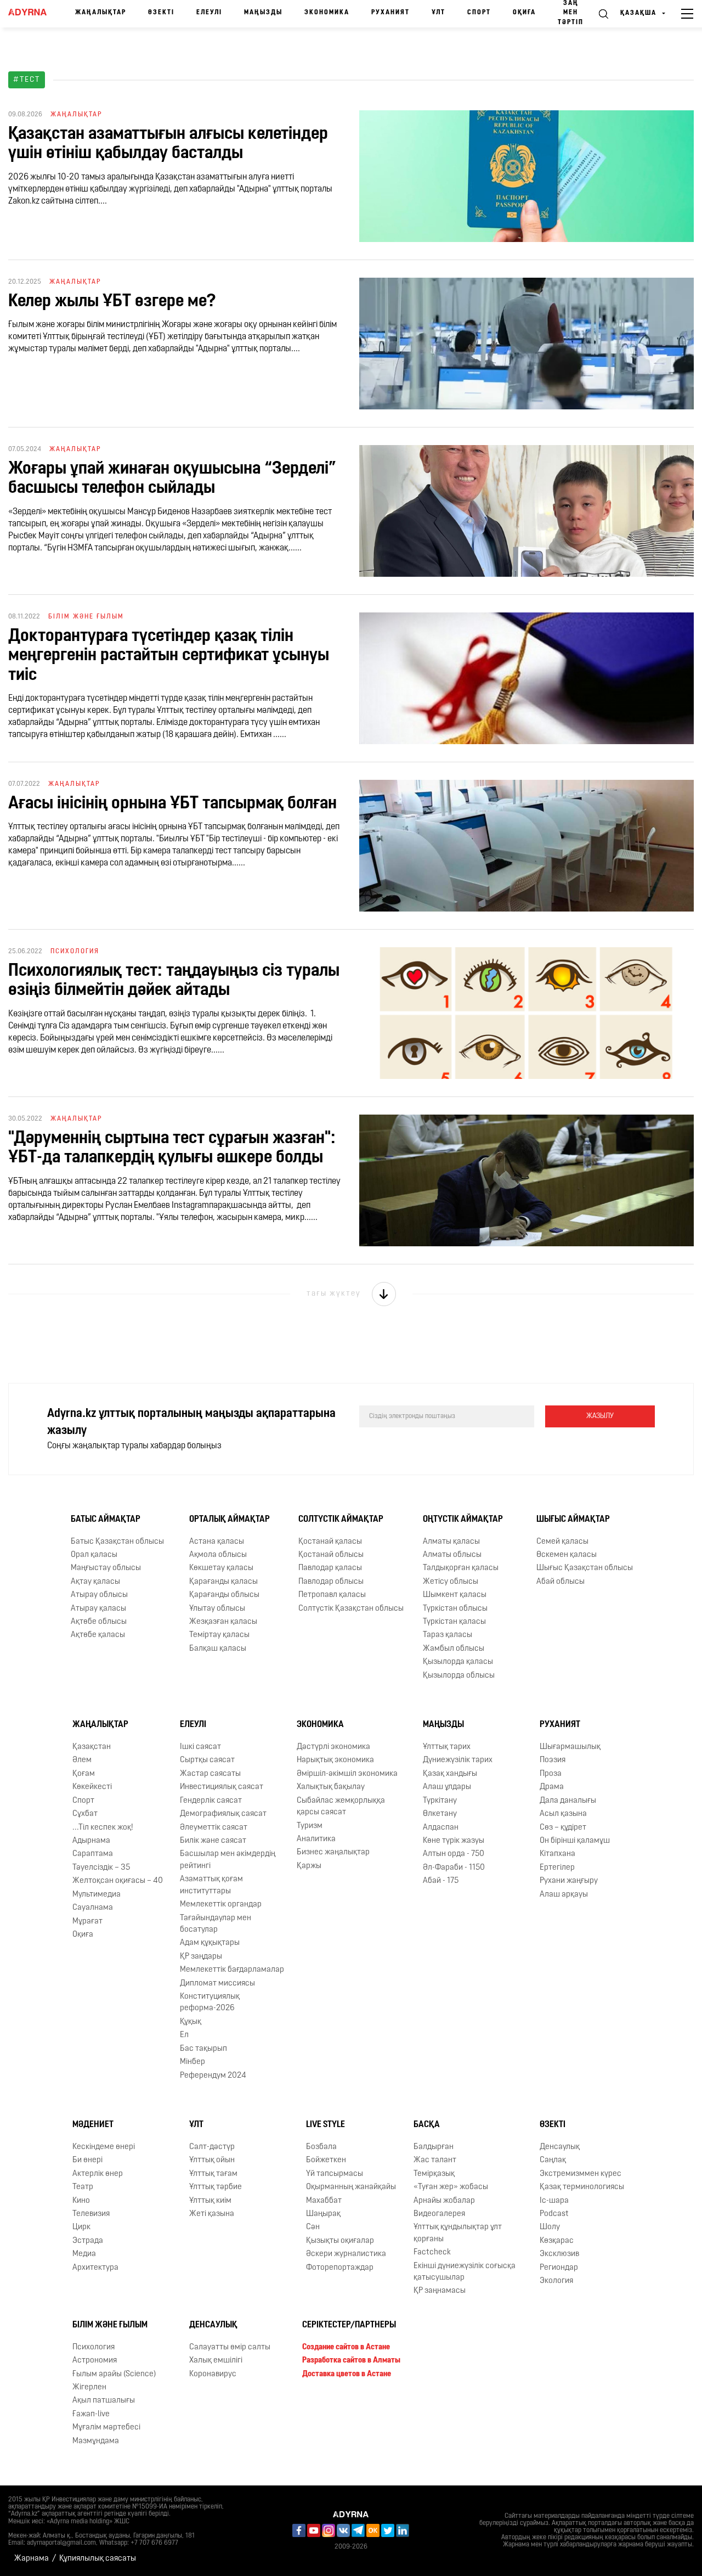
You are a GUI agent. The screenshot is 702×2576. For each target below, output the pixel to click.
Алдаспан (441, 1828)
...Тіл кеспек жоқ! (103, 1828)
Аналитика (316, 1839)
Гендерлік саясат (211, 1801)
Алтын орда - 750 (454, 1854)
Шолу (550, 2227)
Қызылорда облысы (459, 1676)
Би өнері (87, 2160)
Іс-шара (554, 2201)
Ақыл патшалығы (104, 2401)
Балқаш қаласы (218, 1649)
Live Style (325, 2125)
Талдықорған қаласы (461, 1568)
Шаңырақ (323, 2214)
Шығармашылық (570, 1747)
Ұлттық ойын (212, 2160)
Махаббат (324, 2201)
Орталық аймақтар (230, 1520)
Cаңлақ (553, 2160)
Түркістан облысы (455, 1609)
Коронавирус (213, 2374)
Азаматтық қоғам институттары (211, 1885)
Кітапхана (557, 1854)
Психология (94, 2347)
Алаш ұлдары (447, 1787)
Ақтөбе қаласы (98, 1635)
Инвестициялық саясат (222, 1787)
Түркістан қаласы (454, 1622)
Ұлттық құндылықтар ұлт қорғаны (458, 2233)
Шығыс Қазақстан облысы (585, 1568)
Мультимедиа (97, 1895)
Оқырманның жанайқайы (351, 2187)
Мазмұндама (96, 2441)
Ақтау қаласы (95, 1582)
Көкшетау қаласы (221, 1568)
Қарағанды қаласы (223, 1582)
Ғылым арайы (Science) (114, 2374)
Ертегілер (557, 1868)
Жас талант (435, 2160)
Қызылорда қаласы (458, 1662)
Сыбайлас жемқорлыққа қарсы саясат (341, 1807)
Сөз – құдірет (563, 1828)
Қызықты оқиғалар (340, 2241)
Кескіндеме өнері (104, 2147)
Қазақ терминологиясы (582, 2187)
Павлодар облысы (331, 1582)
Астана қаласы (217, 1542)
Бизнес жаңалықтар (333, 1852)
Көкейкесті (92, 1787)
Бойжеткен (326, 2160)
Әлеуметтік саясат (214, 1828)
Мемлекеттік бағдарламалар (232, 1970)
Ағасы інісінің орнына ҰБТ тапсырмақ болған (172, 804)
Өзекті (161, 13)
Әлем (82, 1760)
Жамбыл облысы (454, 1649)
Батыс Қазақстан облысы (117, 1542)
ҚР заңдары (201, 1957)
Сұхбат (85, 1814)
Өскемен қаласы (567, 1555)
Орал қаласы (94, 1555)
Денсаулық (560, 2147)
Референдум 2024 (213, 2076)
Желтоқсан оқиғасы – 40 (118, 1881)
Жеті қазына (212, 2214)
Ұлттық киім (210, 2201)
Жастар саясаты (210, 1774)
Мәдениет (93, 2125)
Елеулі (209, 13)
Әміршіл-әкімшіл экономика (347, 1774)
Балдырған (434, 2147)
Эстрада (88, 2241)
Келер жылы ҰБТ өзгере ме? (112, 302)
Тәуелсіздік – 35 (101, 1868)
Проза (551, 1774)
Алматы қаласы (451, 1542)
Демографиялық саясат (223, 1814)
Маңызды (263, 13)
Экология (556, 2281)
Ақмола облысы (218, 1555)
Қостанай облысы (331, 1555)
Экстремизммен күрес (581, 2174)
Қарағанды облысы (224, 1595)
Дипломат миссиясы (217, 1984)
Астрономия (95, 2361)
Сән (313, 2227)
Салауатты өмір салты (230, 2347)
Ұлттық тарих (447, 1747)
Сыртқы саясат (207, 1760)
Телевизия (91, 2214)
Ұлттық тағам (213, 2174)
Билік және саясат (213, 1841)
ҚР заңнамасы (440, 2291)
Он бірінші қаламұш (575, 1841)
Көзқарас (557, 2241)
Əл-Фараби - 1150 (454, 1868)
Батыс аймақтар (106, 1520)
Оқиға (524, 13)
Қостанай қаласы (330, 1542)
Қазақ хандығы (450, 1774)
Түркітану (440, 1801)
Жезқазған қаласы (223, 1622)
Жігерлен (89, 2387)
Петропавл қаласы (332, 1595)
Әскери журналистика (346, 2254)
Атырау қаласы (98, 1609)
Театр (83, 2187)
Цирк (81, 2227)
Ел (184, 2035)
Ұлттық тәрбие (216, 2187)
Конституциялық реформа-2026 (210, 2003)
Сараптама (93, 1854)
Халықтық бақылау (331, 1787)
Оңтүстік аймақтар (463, 1520)
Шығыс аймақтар (573, 1520)
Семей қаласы (562, 1542)
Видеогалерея (439, 2214)
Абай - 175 (441, 1881)
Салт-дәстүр (212, 2147)
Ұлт (438, 13)
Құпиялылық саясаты (98, 2559)
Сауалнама (93, 1908)
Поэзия (553, 1760)
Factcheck (432, 2252)
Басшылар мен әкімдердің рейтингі (228, 1860)
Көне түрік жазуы (454, 1841)
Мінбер (193, 2062)
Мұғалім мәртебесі (106, 2428)
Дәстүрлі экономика (333, 1747)
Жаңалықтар (101, 13)
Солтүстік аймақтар (341, 1520)
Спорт (479, 13)
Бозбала (321, 2147)
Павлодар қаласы (330, 1568)
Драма (552, 1787)
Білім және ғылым (110, 2325)
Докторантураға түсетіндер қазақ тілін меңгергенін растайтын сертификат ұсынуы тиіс (169, 656)
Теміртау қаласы (219, 1635)
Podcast (554, 2214)
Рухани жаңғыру (569, 1881)
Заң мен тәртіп (571, 13)
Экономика (327, 13)
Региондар (559, 2268)
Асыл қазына (563, 1814)
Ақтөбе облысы (99, 1622)
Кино (81, 2201)
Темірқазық (434, 2174)
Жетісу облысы (451, 1582)
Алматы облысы (452, 1555)
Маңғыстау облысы (106, 1568)
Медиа (84, 2254)
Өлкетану (440, 1814)
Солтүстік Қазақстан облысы (351, 1609)
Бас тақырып (203, 2049)
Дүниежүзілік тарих (458, 1760)
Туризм (310, 1826)
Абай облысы (561, 1582)
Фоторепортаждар (340, 2268)
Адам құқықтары (210, 1943)
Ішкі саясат (200, 1747)
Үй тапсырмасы (335, 2174)
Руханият (390, 13)
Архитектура (95, 2268)
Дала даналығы (568, 1801)
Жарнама (32, 2559)
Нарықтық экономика (335, 1760)
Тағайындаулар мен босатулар (216, 1924)
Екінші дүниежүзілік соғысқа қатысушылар (465, 2272)
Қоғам (84, 1774)
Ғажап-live (91, 2414)
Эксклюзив (559, 2254)
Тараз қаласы (448, 1635)
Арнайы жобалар (444, 2201)
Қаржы (309, 1866)
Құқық (191, 2022)
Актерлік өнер (98, 2174)
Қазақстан (92, 1747)
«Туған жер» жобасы (451, 2187)
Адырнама (91, 1841)
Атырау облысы (99, 1595)
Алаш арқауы (564, 1895)
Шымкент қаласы (455, 1595)
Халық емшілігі (216, 2361)
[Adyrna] (27, 14)
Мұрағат (87, 1922)
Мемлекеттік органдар (221, 1905)
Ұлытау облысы (217, 1609)
